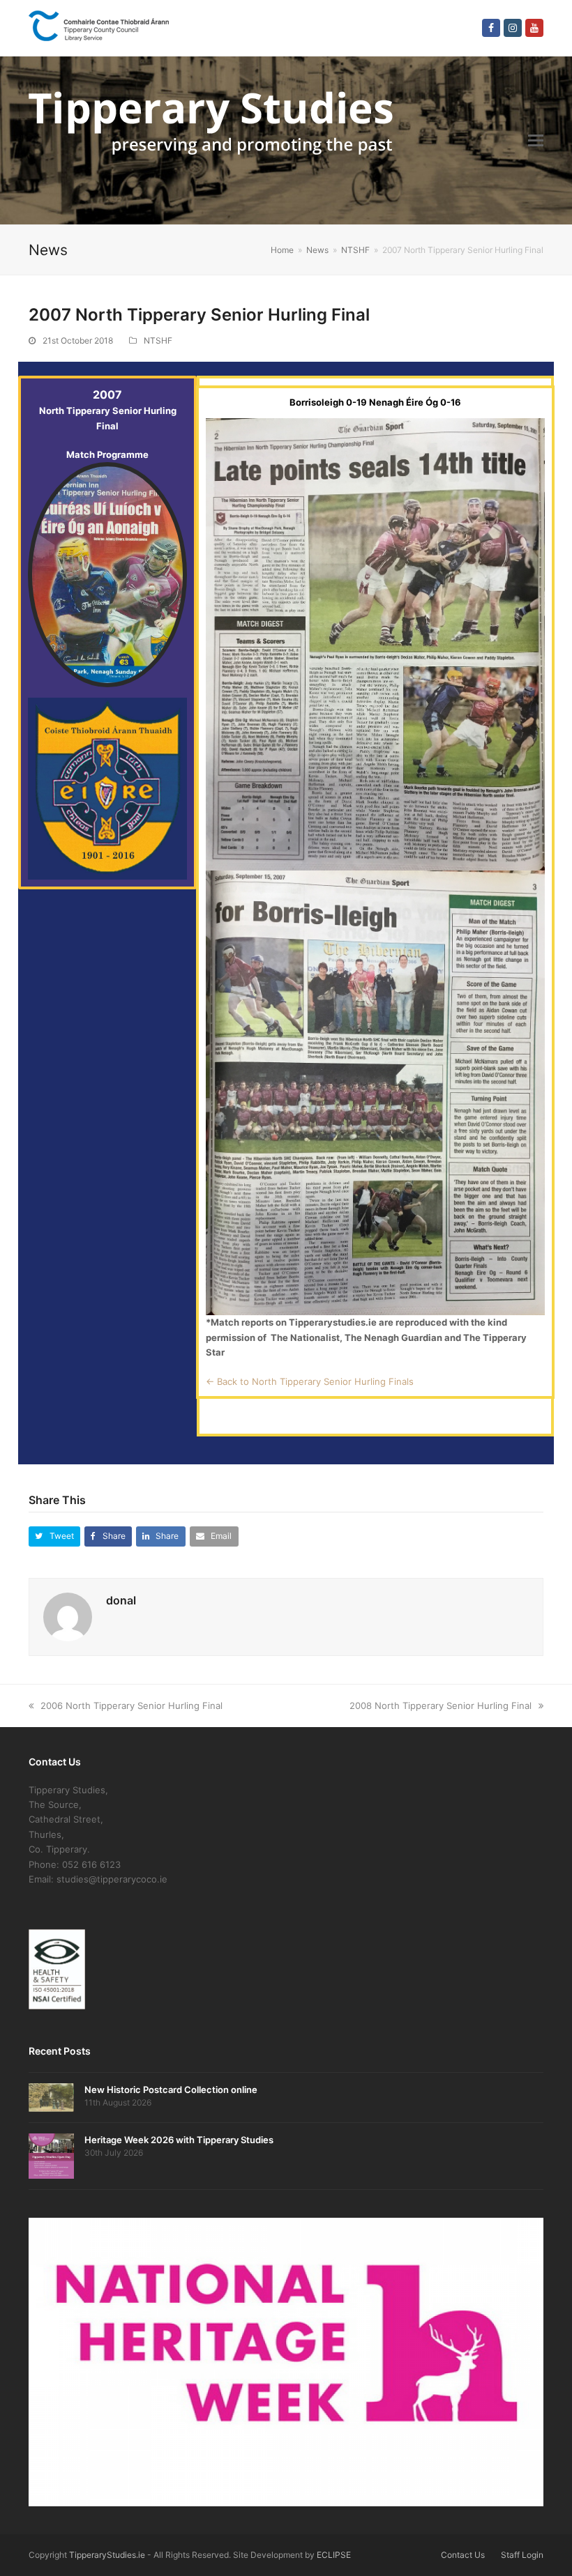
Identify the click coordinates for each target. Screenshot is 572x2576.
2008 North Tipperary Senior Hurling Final (441, 1705)
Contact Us (463, 2555)
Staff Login (522, 2555)
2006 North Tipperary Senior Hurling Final (131, 1705)
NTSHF (158, 340)
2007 (107, 394)
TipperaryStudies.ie (107, 2555)
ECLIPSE (334, 2555)
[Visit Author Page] (68, 1616)
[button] (536, 140)
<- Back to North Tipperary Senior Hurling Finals (310, 1381)
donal (121, 1600)
